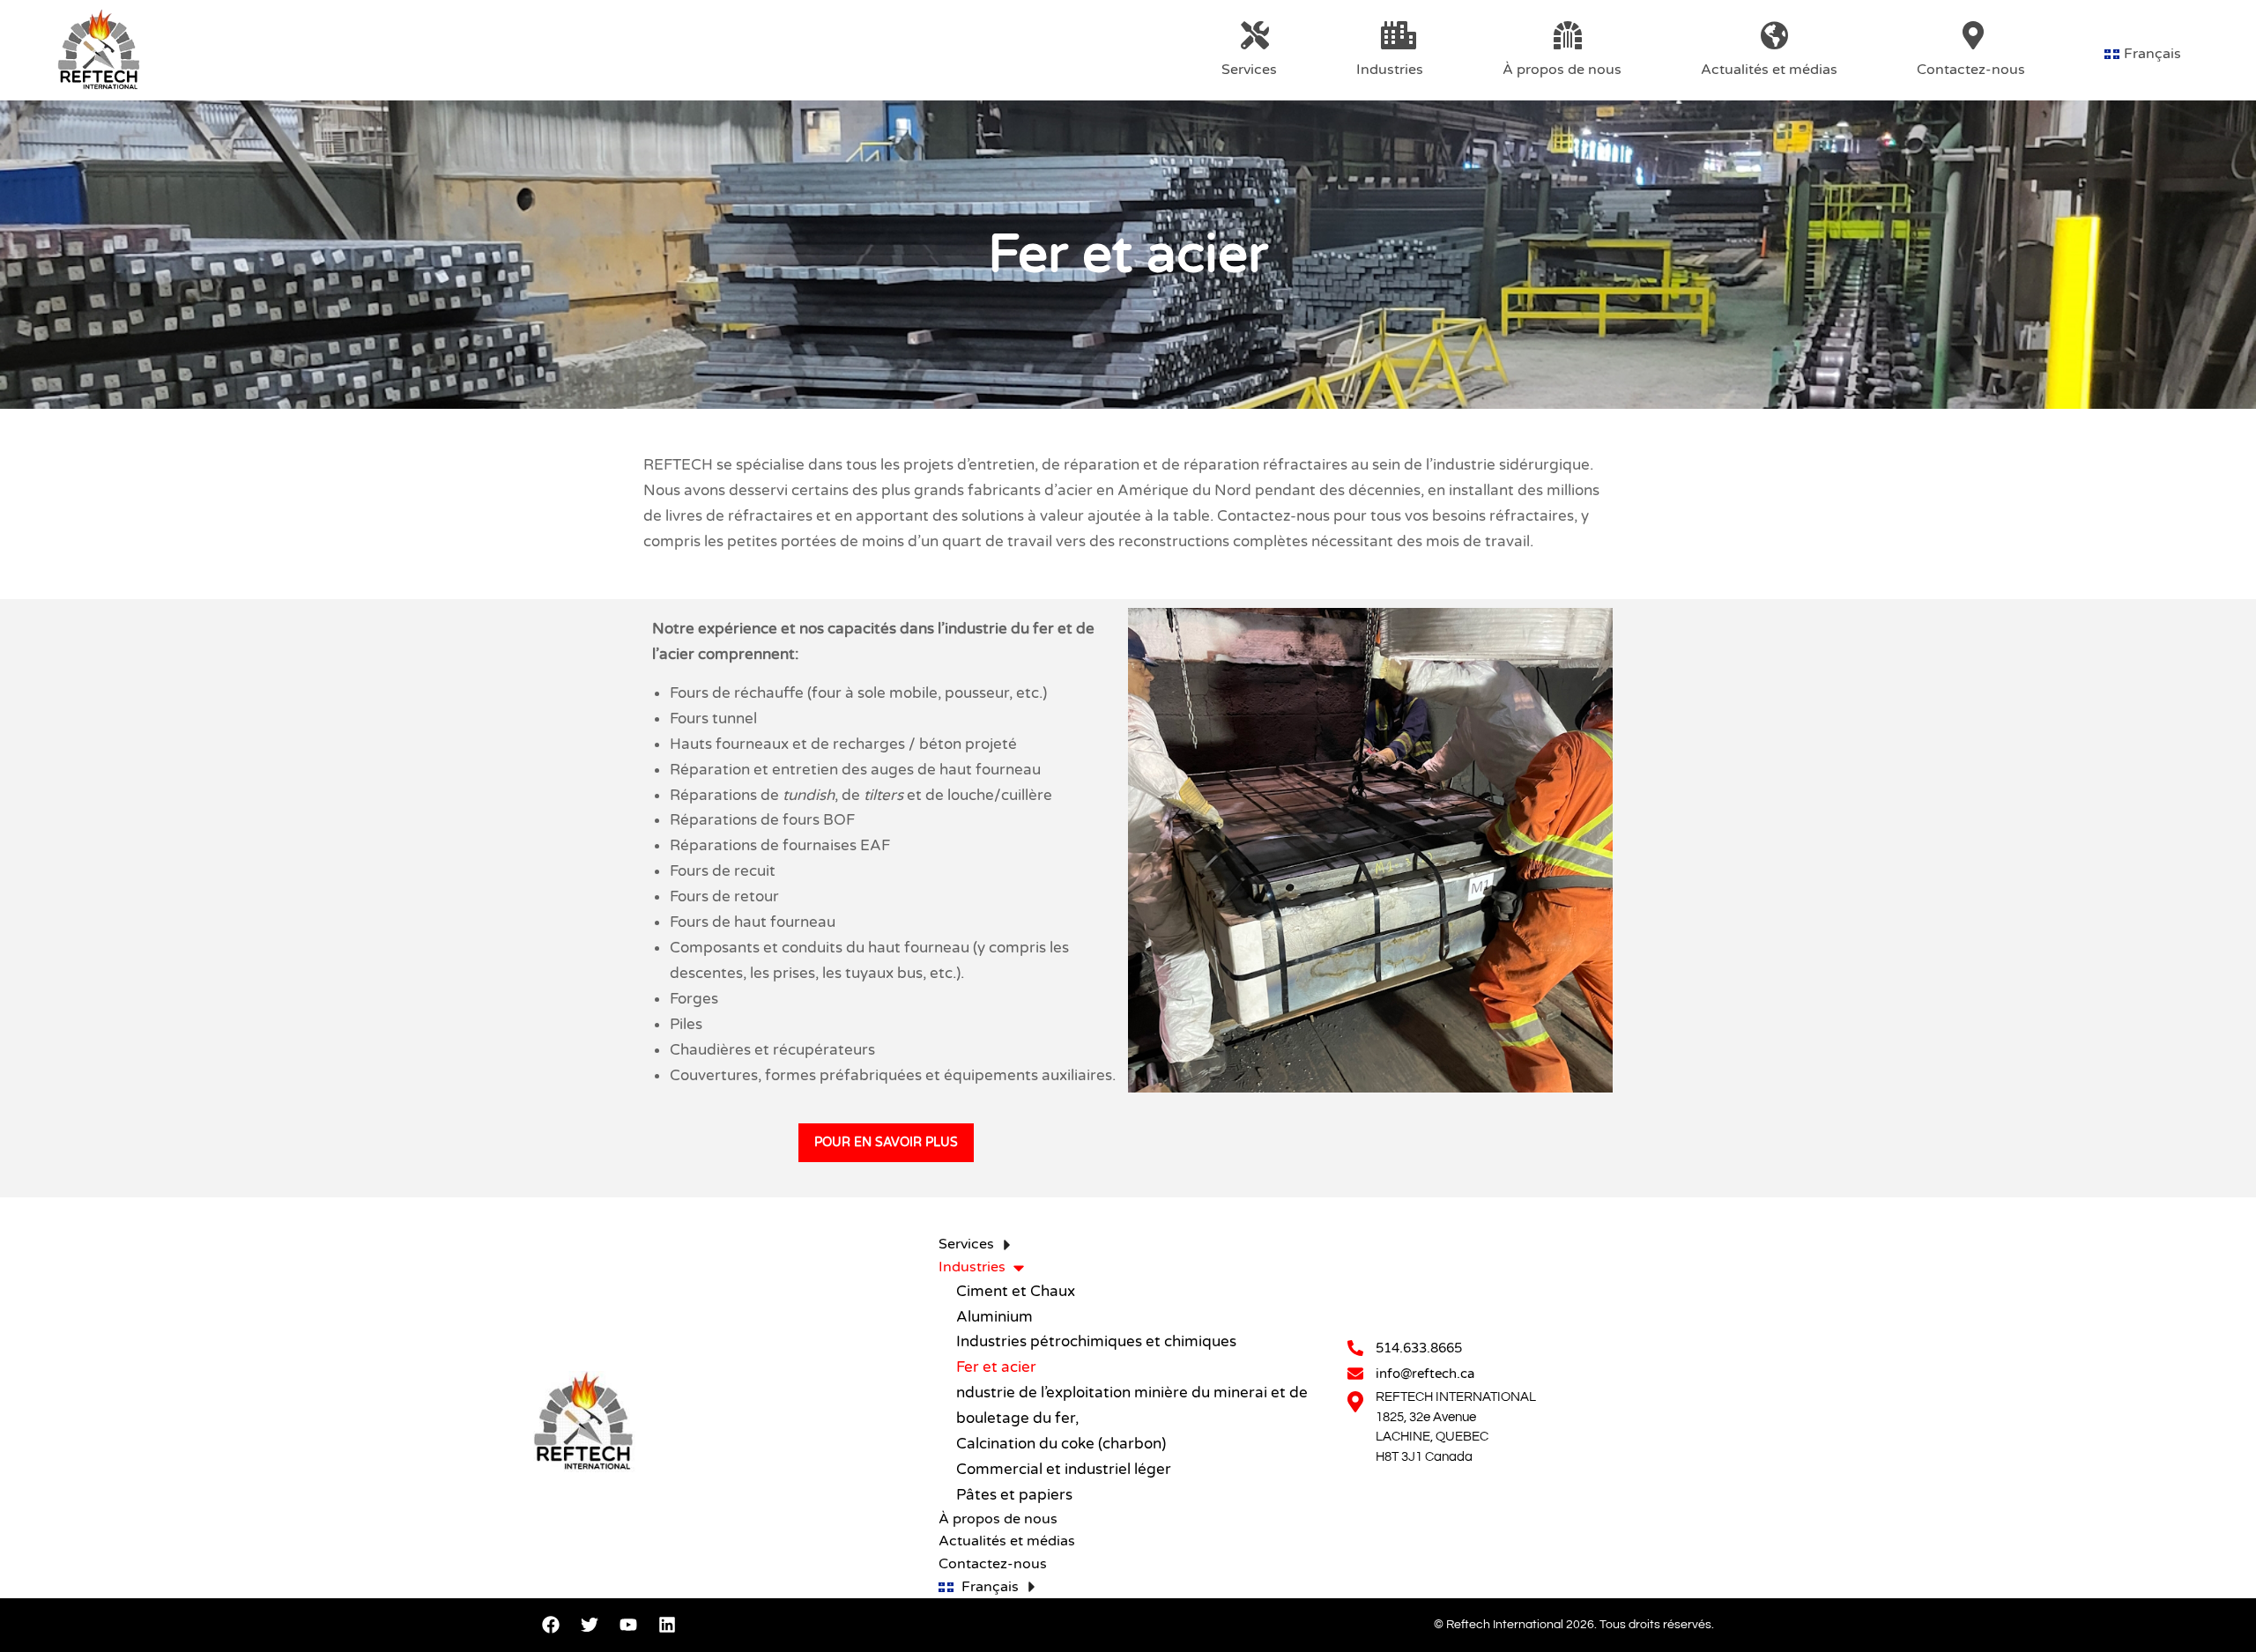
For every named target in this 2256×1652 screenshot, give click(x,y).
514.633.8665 (1419, 1348)
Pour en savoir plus (886, 1142)
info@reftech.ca (1425, 1374)
